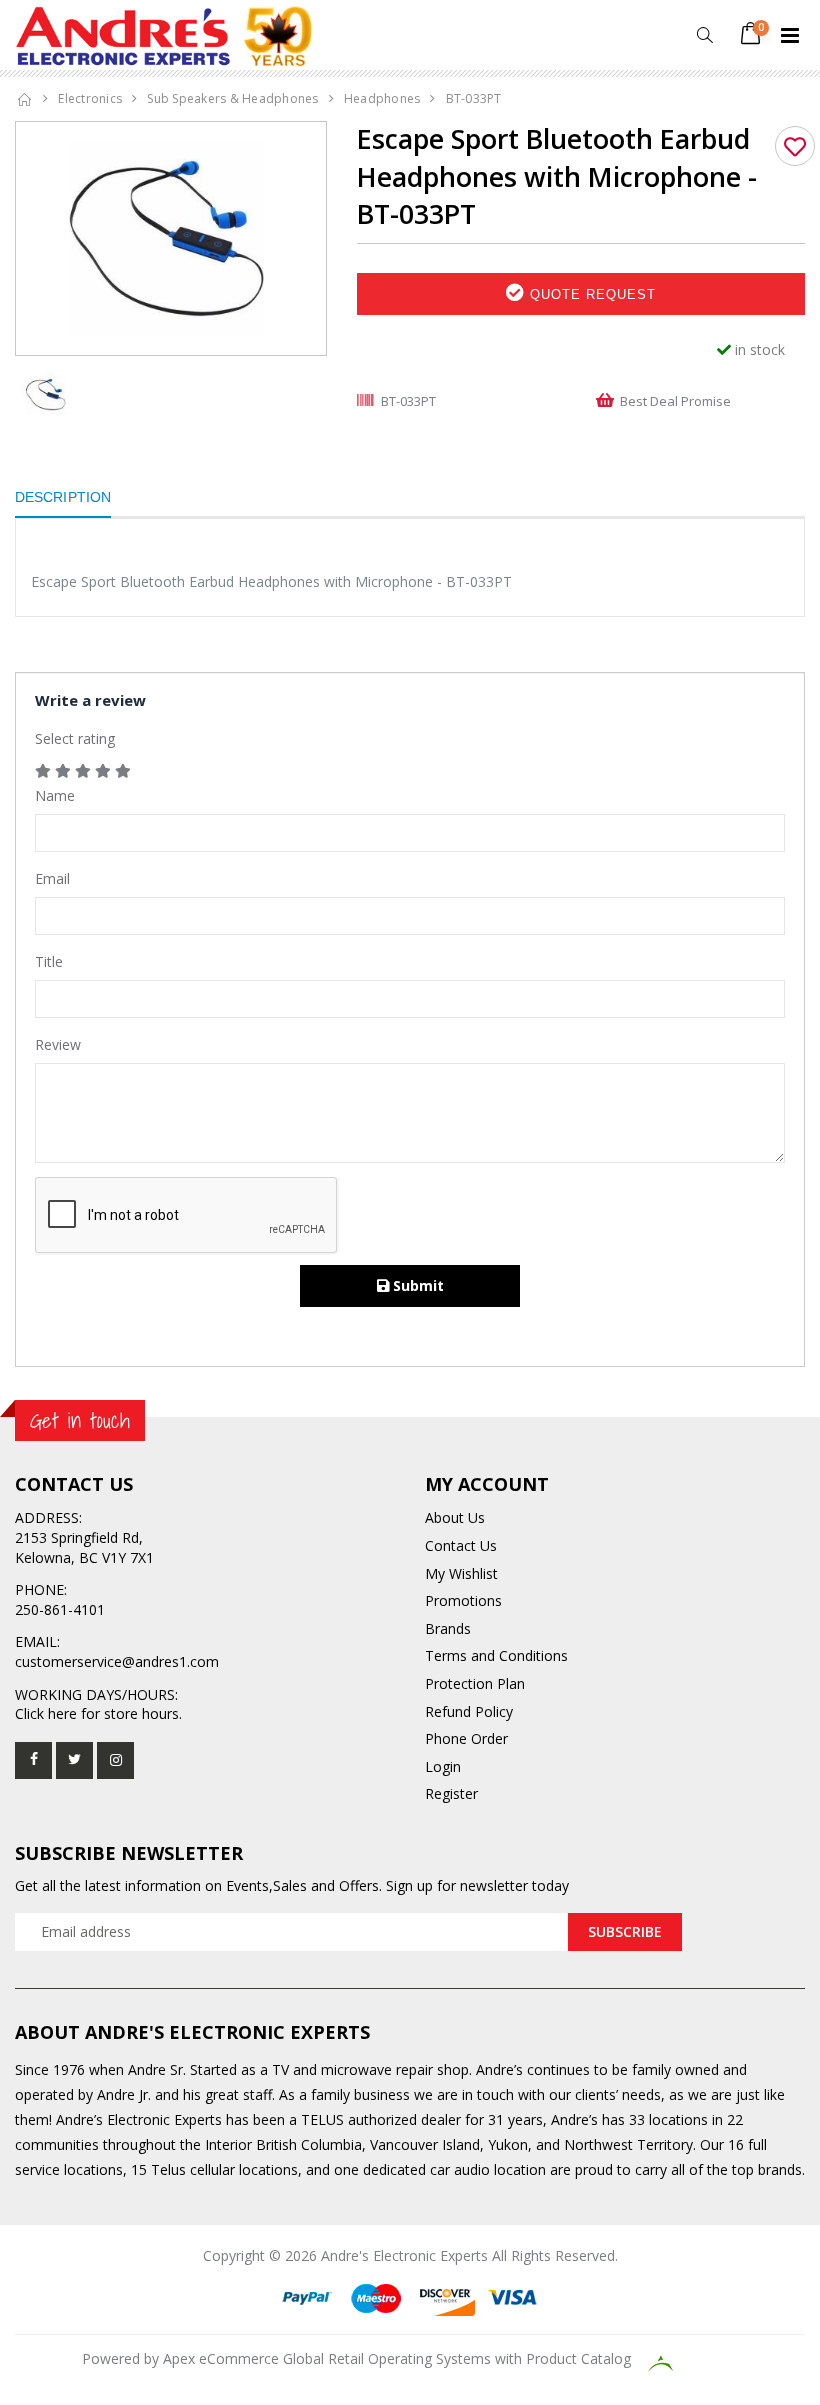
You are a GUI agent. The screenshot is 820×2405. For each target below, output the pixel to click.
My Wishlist (461, 1573)
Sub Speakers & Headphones (232, 98)
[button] (704, 35)
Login (443, 1766)
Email (52, 878)
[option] (171, 238)
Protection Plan (475, 1683)
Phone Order (466, 1738)
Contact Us (461, 1545)
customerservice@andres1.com (117, 1661)
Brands (448, 1628)
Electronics (90, 98)
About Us (455, 1517)
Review (58, 1044)
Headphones (382, 98)
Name (55, 795)
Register (451, 1793)
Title (49, 961)
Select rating (75, 738)
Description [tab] (63, 497)
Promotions (463, 1600)
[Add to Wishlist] (795, 146)
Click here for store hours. (98, 1713)
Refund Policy (469, 1711)
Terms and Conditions (496, 1655)
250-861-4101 (60, 1609)
